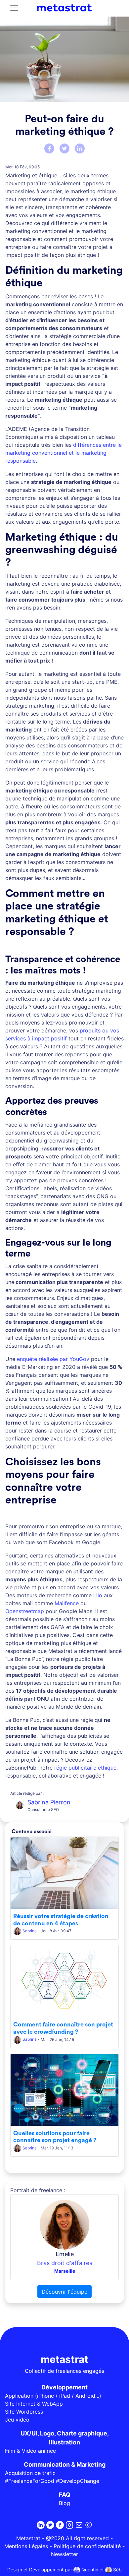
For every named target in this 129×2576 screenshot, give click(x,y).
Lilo (98, 1595)
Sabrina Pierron (49, 1802)
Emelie (65, 2254)
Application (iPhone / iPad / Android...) (53, 2396)
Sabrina (30, 1931)
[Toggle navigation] (14, 8)
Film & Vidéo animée (30, 2451)
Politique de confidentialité (87, 2546)
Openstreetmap (25, 1611)
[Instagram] (69, 2525)
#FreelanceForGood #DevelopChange (52, 2481)
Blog (64, 2503)
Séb (117, 2570)
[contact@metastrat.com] (89, 2525)
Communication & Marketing (65, 2464)
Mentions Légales (26, 2546)
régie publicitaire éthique (85, 1768)
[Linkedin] (41, 2525)
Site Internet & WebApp (34, 2404)
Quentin (89, 2570)
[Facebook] (49, 148)
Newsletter (64, 2554)
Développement (64, 2387)
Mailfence (67, 1603)
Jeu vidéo (17, 2420)
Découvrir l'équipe (64, 2292)
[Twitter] (64, 148)
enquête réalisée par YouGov (53, 1359)
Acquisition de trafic (30, 2473)
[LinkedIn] (80, 148)
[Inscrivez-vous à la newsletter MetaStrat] (79, 2525)
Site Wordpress (24, 2412)
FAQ (65, 2495)
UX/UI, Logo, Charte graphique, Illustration (65, 2438)
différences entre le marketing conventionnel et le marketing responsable (64, 453)
